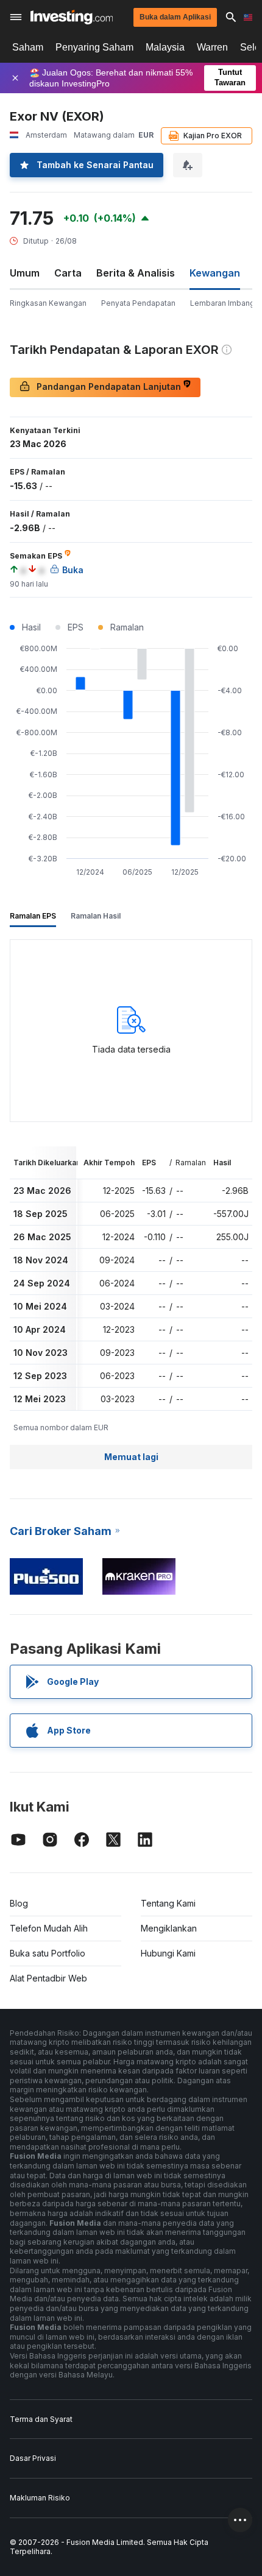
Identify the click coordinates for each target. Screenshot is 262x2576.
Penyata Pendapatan (138, 303)
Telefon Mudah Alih (49, 1928)
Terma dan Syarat (41, 2419)
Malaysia (165, 47)
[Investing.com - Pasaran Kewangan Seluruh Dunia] (72, 17)
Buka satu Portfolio (48, 1953)
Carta (68, 273)
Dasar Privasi (33, 2458)
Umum (25, 273)
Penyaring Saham (94, 47)
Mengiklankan (169, 1928)
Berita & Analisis (136, 273)
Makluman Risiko (40, 2498)
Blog (19, 1903)
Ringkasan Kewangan (48, 303)
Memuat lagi (131, 1457)
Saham (28, 47)
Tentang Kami (168, 1903)
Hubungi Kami (168, 1953)
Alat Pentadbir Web (48, 1978)
